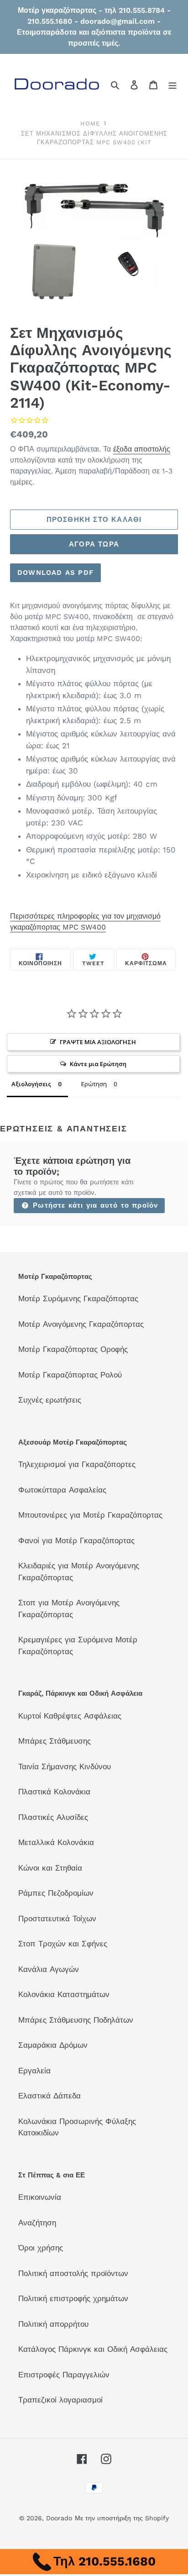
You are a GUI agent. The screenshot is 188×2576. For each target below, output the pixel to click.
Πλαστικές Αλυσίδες (53, 1817)
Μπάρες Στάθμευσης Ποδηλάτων (76, 2020)
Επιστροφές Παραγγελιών (64, 2375)
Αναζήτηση (37, 2223)
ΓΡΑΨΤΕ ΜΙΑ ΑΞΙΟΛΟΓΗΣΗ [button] (98, 1042)
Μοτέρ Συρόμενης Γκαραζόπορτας (78, 1299)
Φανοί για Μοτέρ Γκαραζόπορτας (76, 1540)
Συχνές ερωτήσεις (50, 1400)
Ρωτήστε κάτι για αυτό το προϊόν (94, 1205)
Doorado (59, 2518)
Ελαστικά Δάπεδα (50, 2096)
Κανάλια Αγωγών (49, 1969)
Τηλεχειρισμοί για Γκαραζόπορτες (77, 1464)
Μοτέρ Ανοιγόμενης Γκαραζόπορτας (81, 1324)
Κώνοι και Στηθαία (50, 1868)
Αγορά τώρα (94, 544)
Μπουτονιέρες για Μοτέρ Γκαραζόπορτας (90, 1515)
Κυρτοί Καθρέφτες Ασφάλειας (70, 1716)
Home (90, 124)
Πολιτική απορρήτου (53, 2324)
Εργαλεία (34, 2071)
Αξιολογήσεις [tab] (31, 1084)
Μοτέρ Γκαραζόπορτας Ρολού (70, 1375)
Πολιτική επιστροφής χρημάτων (73, 2298)
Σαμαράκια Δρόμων (53, 2045)
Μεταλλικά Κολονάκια (56, 1842)
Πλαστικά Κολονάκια (54, 1792)
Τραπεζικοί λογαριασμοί (60, 2400)
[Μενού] (172, 85)
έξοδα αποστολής (142, 449)
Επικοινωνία (40, 2197)
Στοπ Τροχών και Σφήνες (63, 1944)
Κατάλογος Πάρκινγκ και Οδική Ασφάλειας (93, 2349)
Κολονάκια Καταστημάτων (64, 1994)
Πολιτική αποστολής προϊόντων (73, 2273)
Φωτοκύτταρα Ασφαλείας (62, 1490)
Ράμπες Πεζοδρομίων (56, 1893)
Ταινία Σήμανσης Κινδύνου (65, 1766)
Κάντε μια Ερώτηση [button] (98, 1064)
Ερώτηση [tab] (94, 1084)
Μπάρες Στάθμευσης (55, 1741)
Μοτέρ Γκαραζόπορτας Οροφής (73, 1349)
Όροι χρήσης (41, 2248)
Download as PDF (55, 573)
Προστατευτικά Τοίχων (57, 1919)
